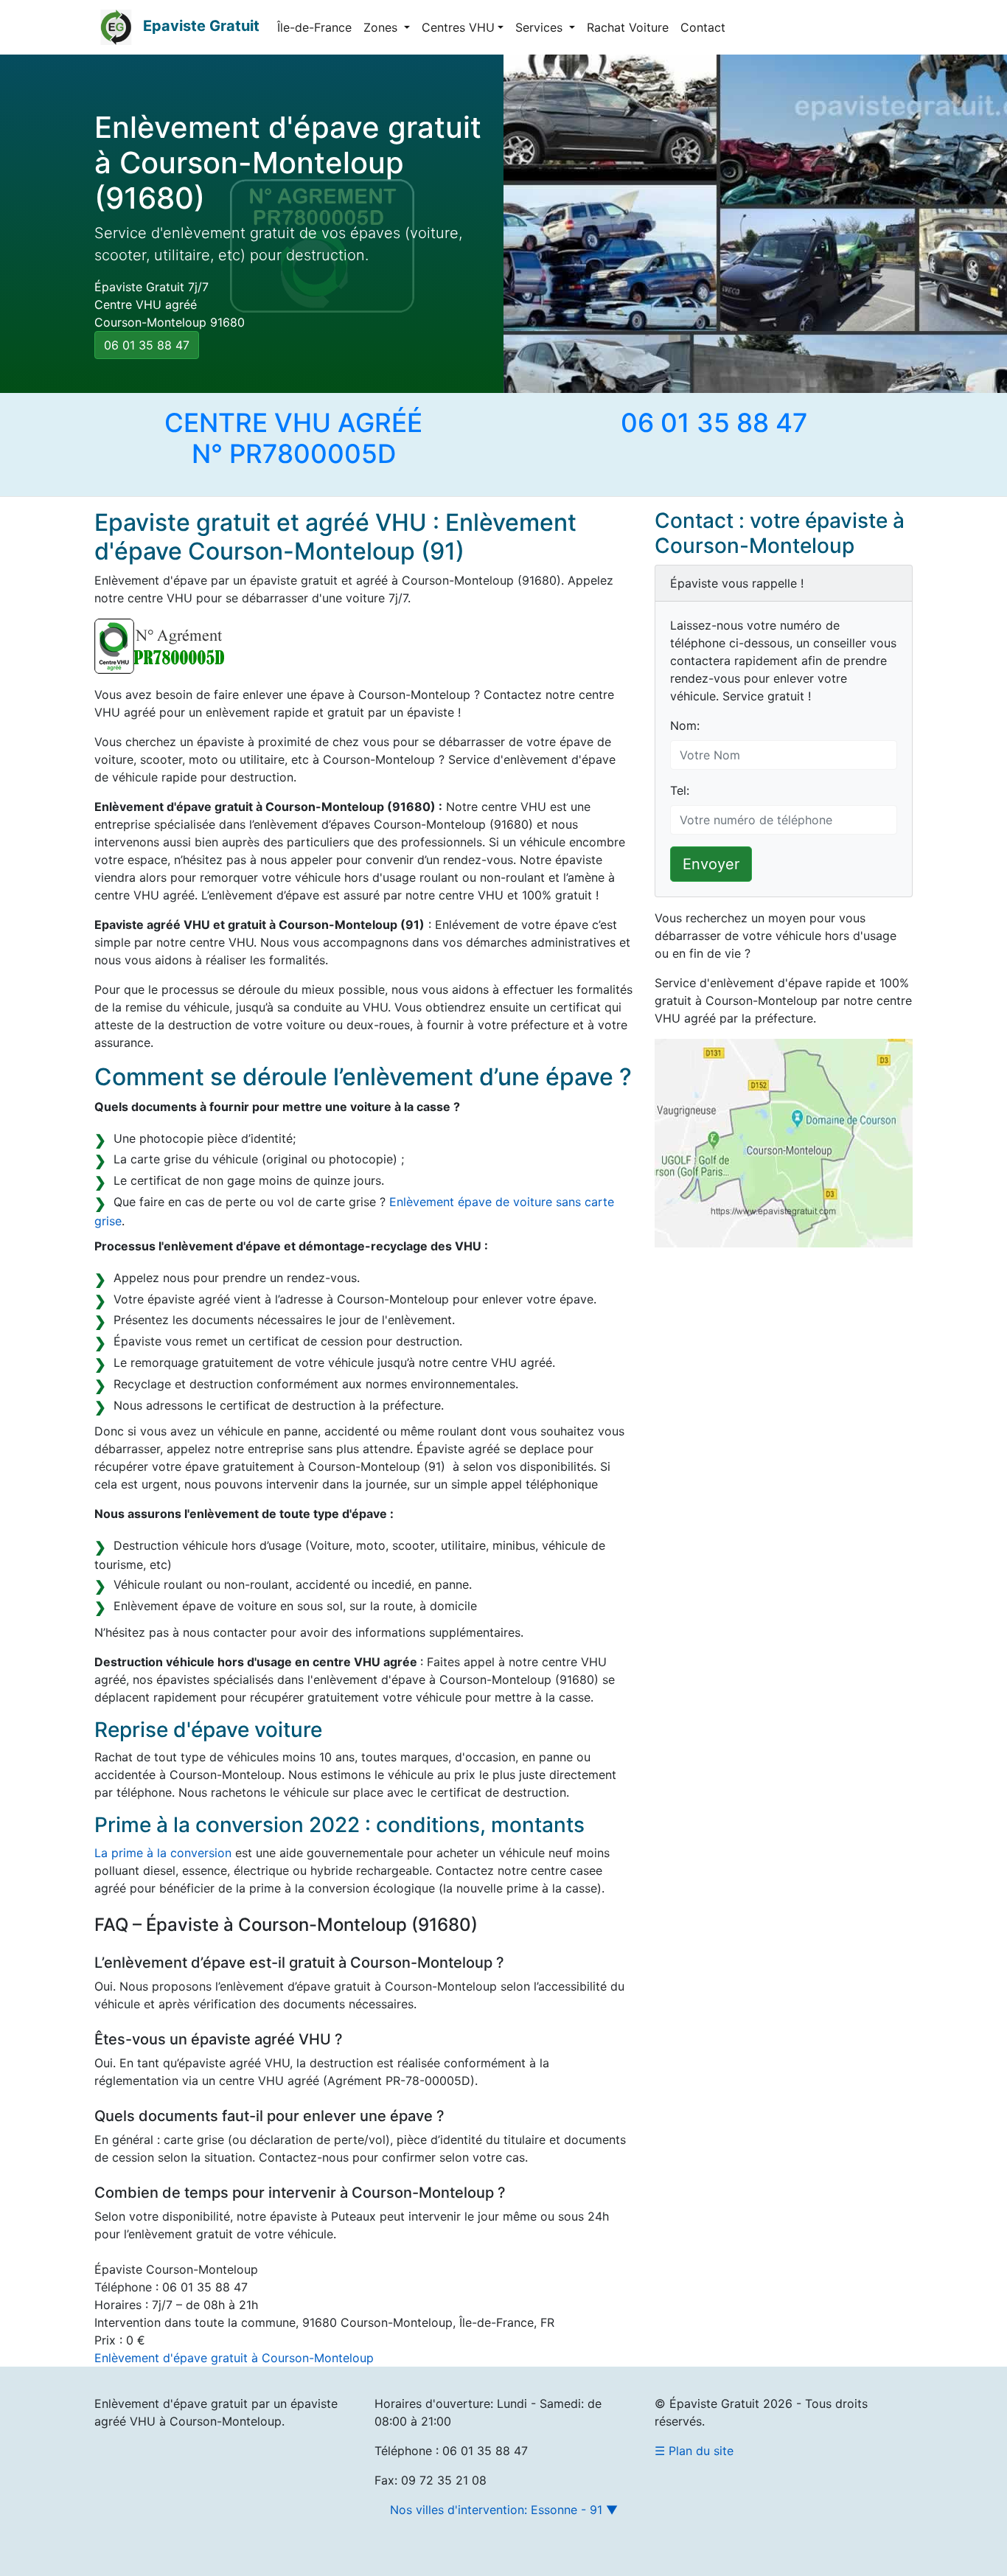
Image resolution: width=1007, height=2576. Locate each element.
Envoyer (711, 864)
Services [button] (541, 27)
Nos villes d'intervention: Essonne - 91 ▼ (504, 2510)
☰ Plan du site (694, 2451)
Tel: (680, 790)
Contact (703, 27)
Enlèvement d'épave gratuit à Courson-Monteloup (234, 2358)
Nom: (685, 725)
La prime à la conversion (163, 1853)
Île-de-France (314, 27)
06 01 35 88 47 (147, 345)
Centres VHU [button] (458, 27)
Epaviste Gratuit (201, 26)
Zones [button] (382, 27)
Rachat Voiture (628, 27)
